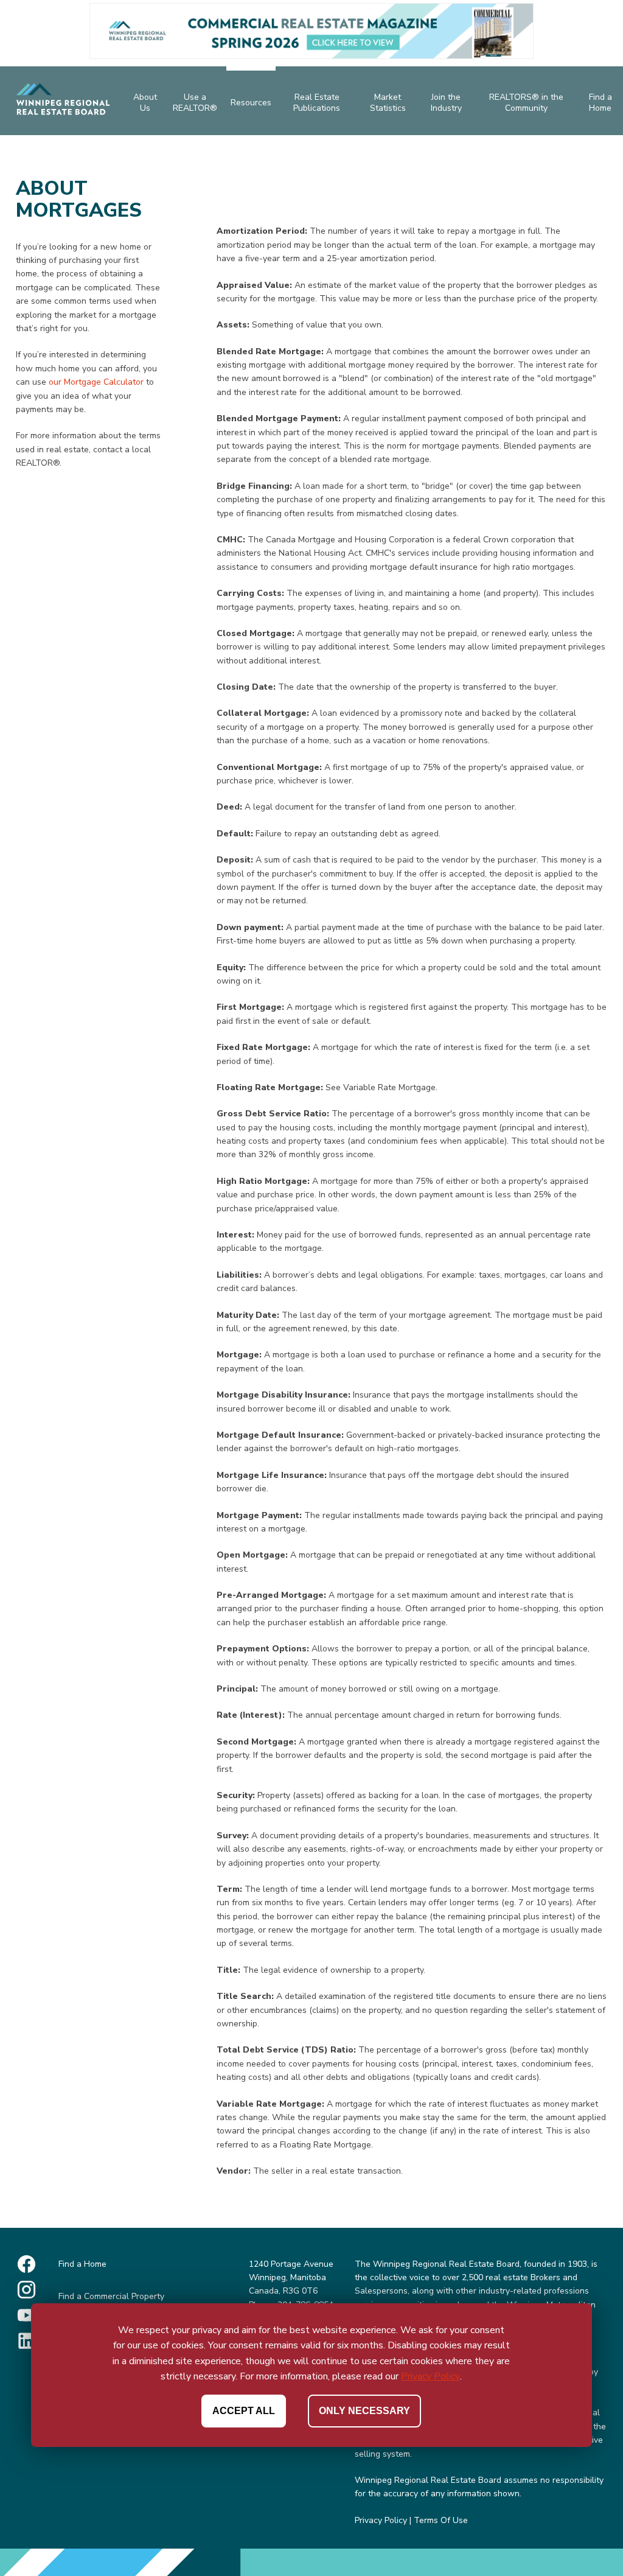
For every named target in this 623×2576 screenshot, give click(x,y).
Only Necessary (364, 2411)
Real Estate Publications (317, 103)
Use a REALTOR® (195, 103)
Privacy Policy (381, 2520)
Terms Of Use (441, 2520)
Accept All (244, 2411)
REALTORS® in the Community (526, 103)
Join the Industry (446, 103)
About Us (145, 103)
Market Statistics (388, 103)
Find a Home (600, 103)
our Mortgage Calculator (96, 382)
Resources (251, 103)
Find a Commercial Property (111, 2296)
